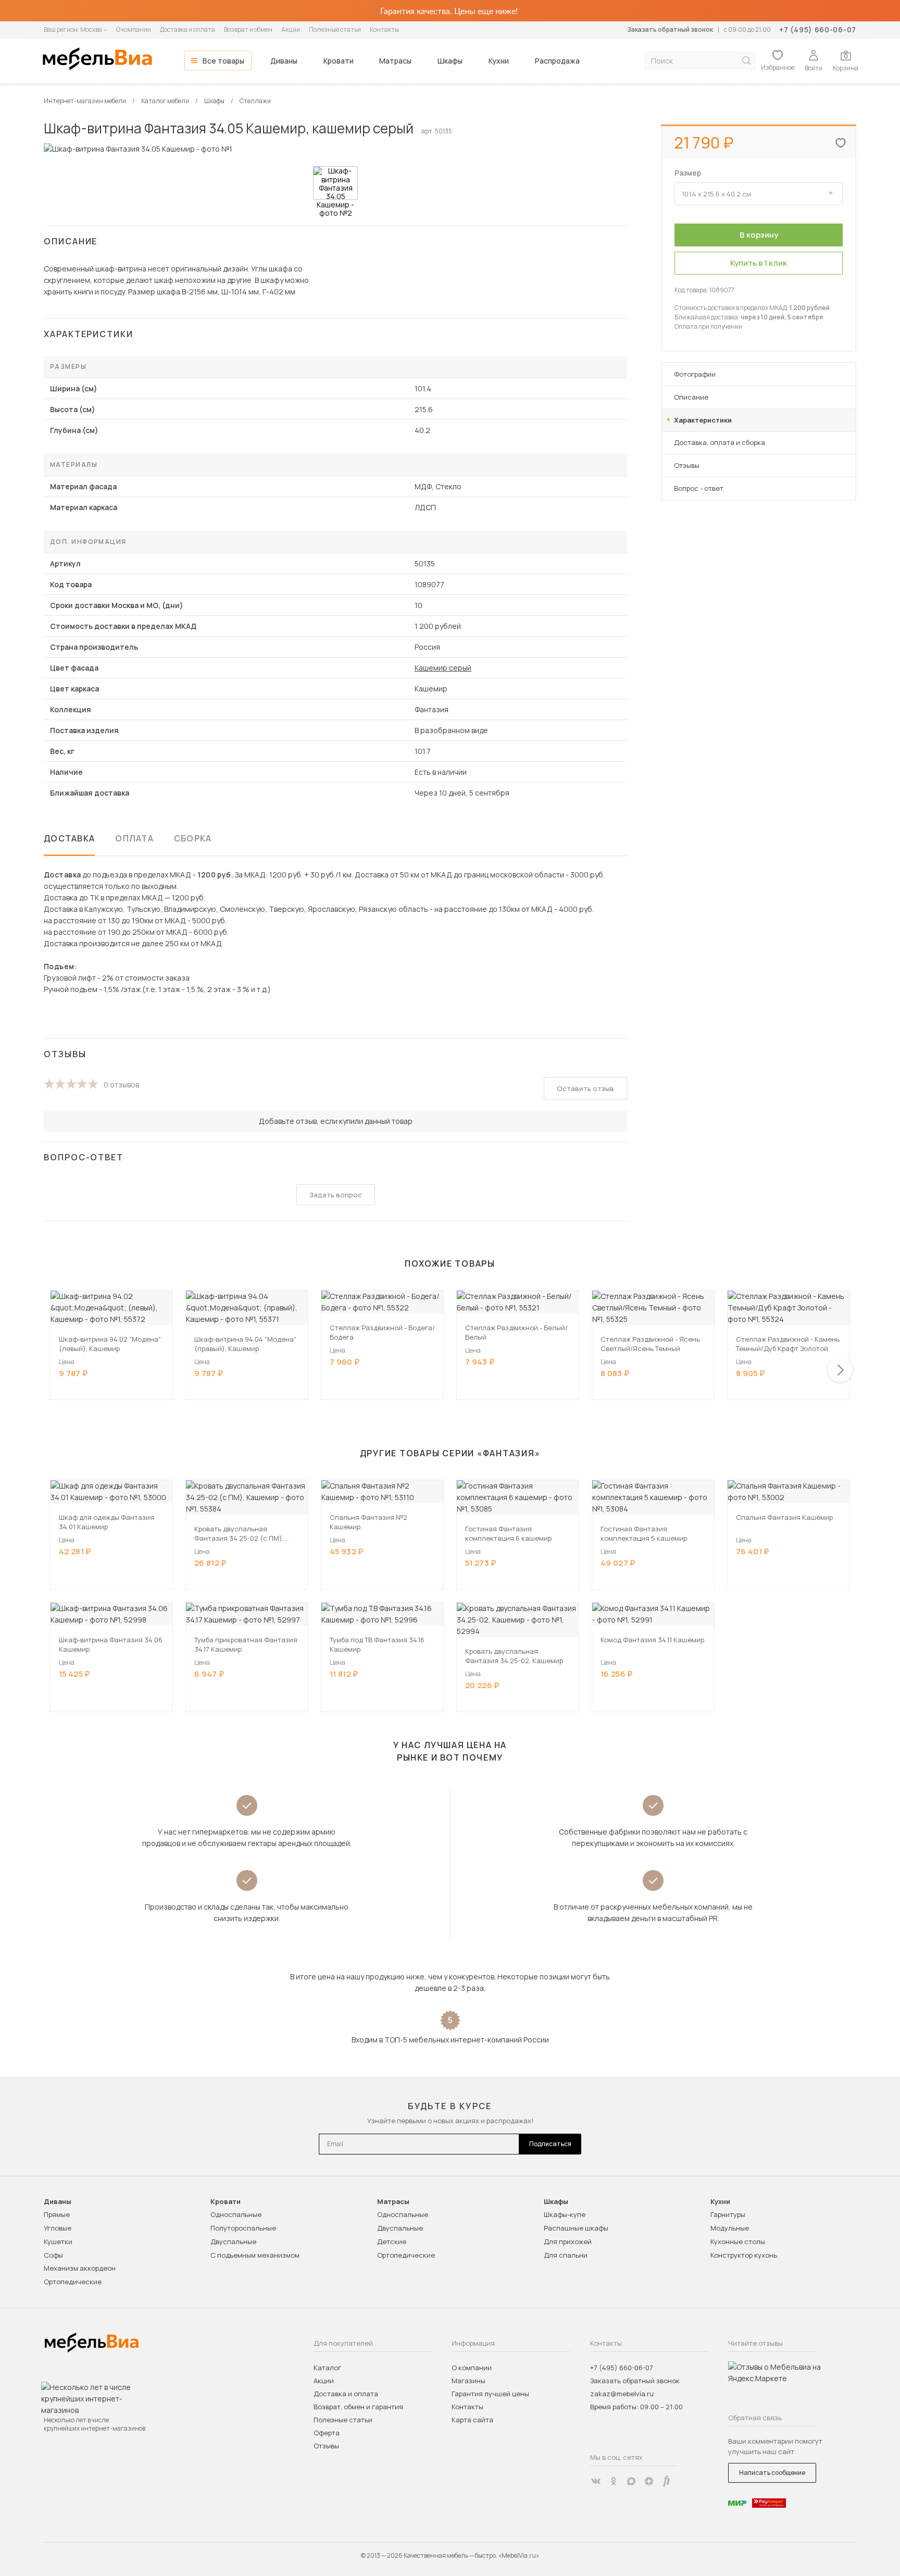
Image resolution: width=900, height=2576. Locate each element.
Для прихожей (568, 2241)
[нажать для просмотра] (335, 183)
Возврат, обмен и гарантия (358, 2407)
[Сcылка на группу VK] (596, 2481)
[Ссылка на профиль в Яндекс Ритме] (667, 2481)
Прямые (57, 2214)
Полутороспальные (243, 2228)
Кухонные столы (738, 2241)
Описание (691, 397)
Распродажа (557, 61)
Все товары (223, 61)
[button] (840, 1370)
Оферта (327, 2433)
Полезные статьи (335, 29)
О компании (134, 29)
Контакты (384, 29)
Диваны (284, 61)
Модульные (730, 2228)
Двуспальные (233, 2241)
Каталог (327, 2368)
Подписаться (550, 2144)
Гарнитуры (728, 2214)
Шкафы (450, 61)
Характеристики (703, 420)
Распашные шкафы (576, 2228)
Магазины (468, 2381)
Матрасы (395, 61)
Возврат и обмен (248, 29)
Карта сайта (472, 2420)
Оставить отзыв (585, 1088)
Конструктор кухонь (744, 2255)
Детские (392, 2241)
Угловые (58, 2228)
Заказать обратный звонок (670, 29)
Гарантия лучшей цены (490, 2394)
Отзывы (687, 465)
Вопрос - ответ (699, 488)
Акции (291, 29)
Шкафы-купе (565, 2214)
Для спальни (566, 2255)
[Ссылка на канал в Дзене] (649, 2481)
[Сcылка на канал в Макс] (631, 2481)
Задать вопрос (336, 1195)
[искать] (746, 61)
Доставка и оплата (187, 29)
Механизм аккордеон (80, 2268)
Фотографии (695, 374)
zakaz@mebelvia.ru (622, 2394)
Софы (53, 2255)
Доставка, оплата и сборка (720, 442)
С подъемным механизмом (255, 2255)
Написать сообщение (772, 2473)
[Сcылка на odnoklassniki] (614, 2481)
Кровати (339, 61)
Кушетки (58, 2241)
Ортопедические (73, 2282)
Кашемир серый (443, 668)
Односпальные (236, 2214)
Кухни (499, 61)
